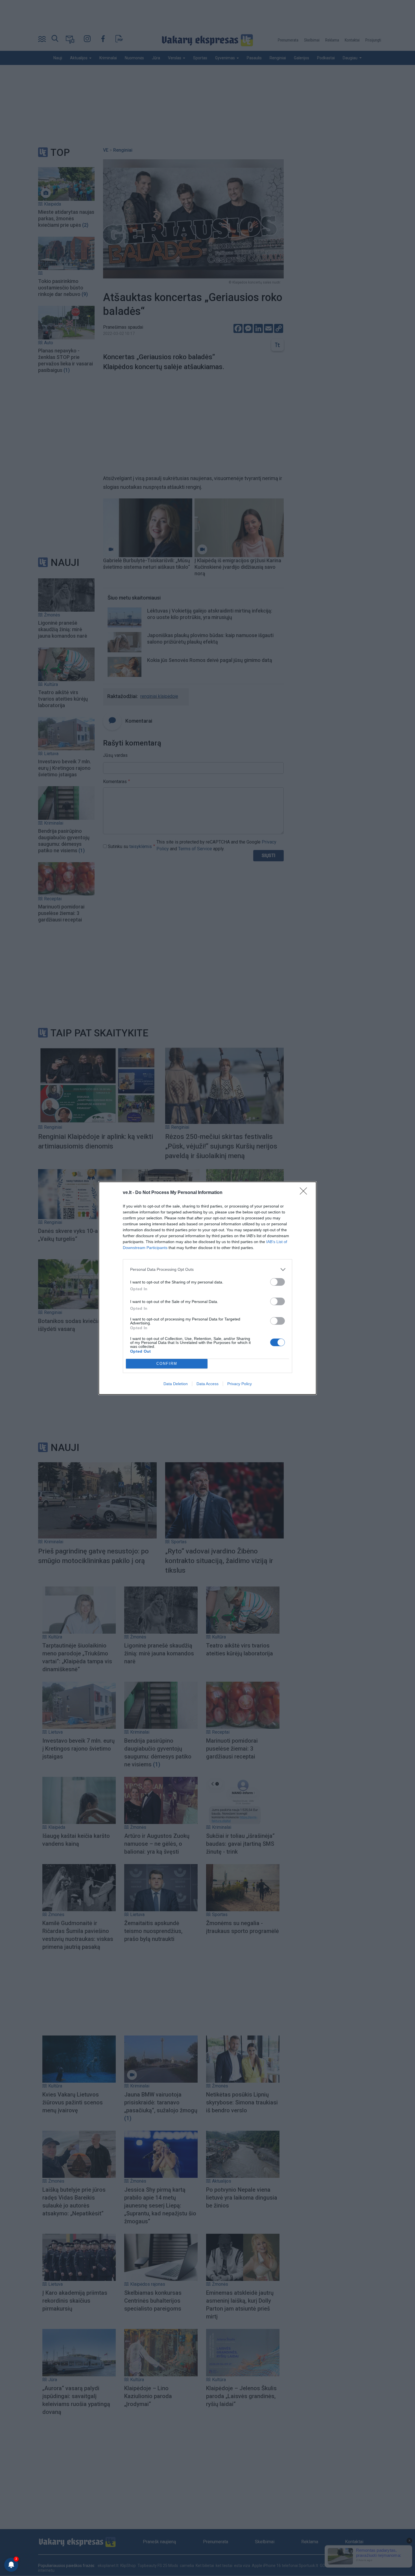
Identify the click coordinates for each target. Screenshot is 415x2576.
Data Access (207, 1384)
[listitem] (207, 1270)
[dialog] (207, 1288)
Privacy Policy (240, 1384)
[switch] (278, 1282)
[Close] (305, 1193)
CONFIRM (167, 1364)
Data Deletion (176, 1384)
